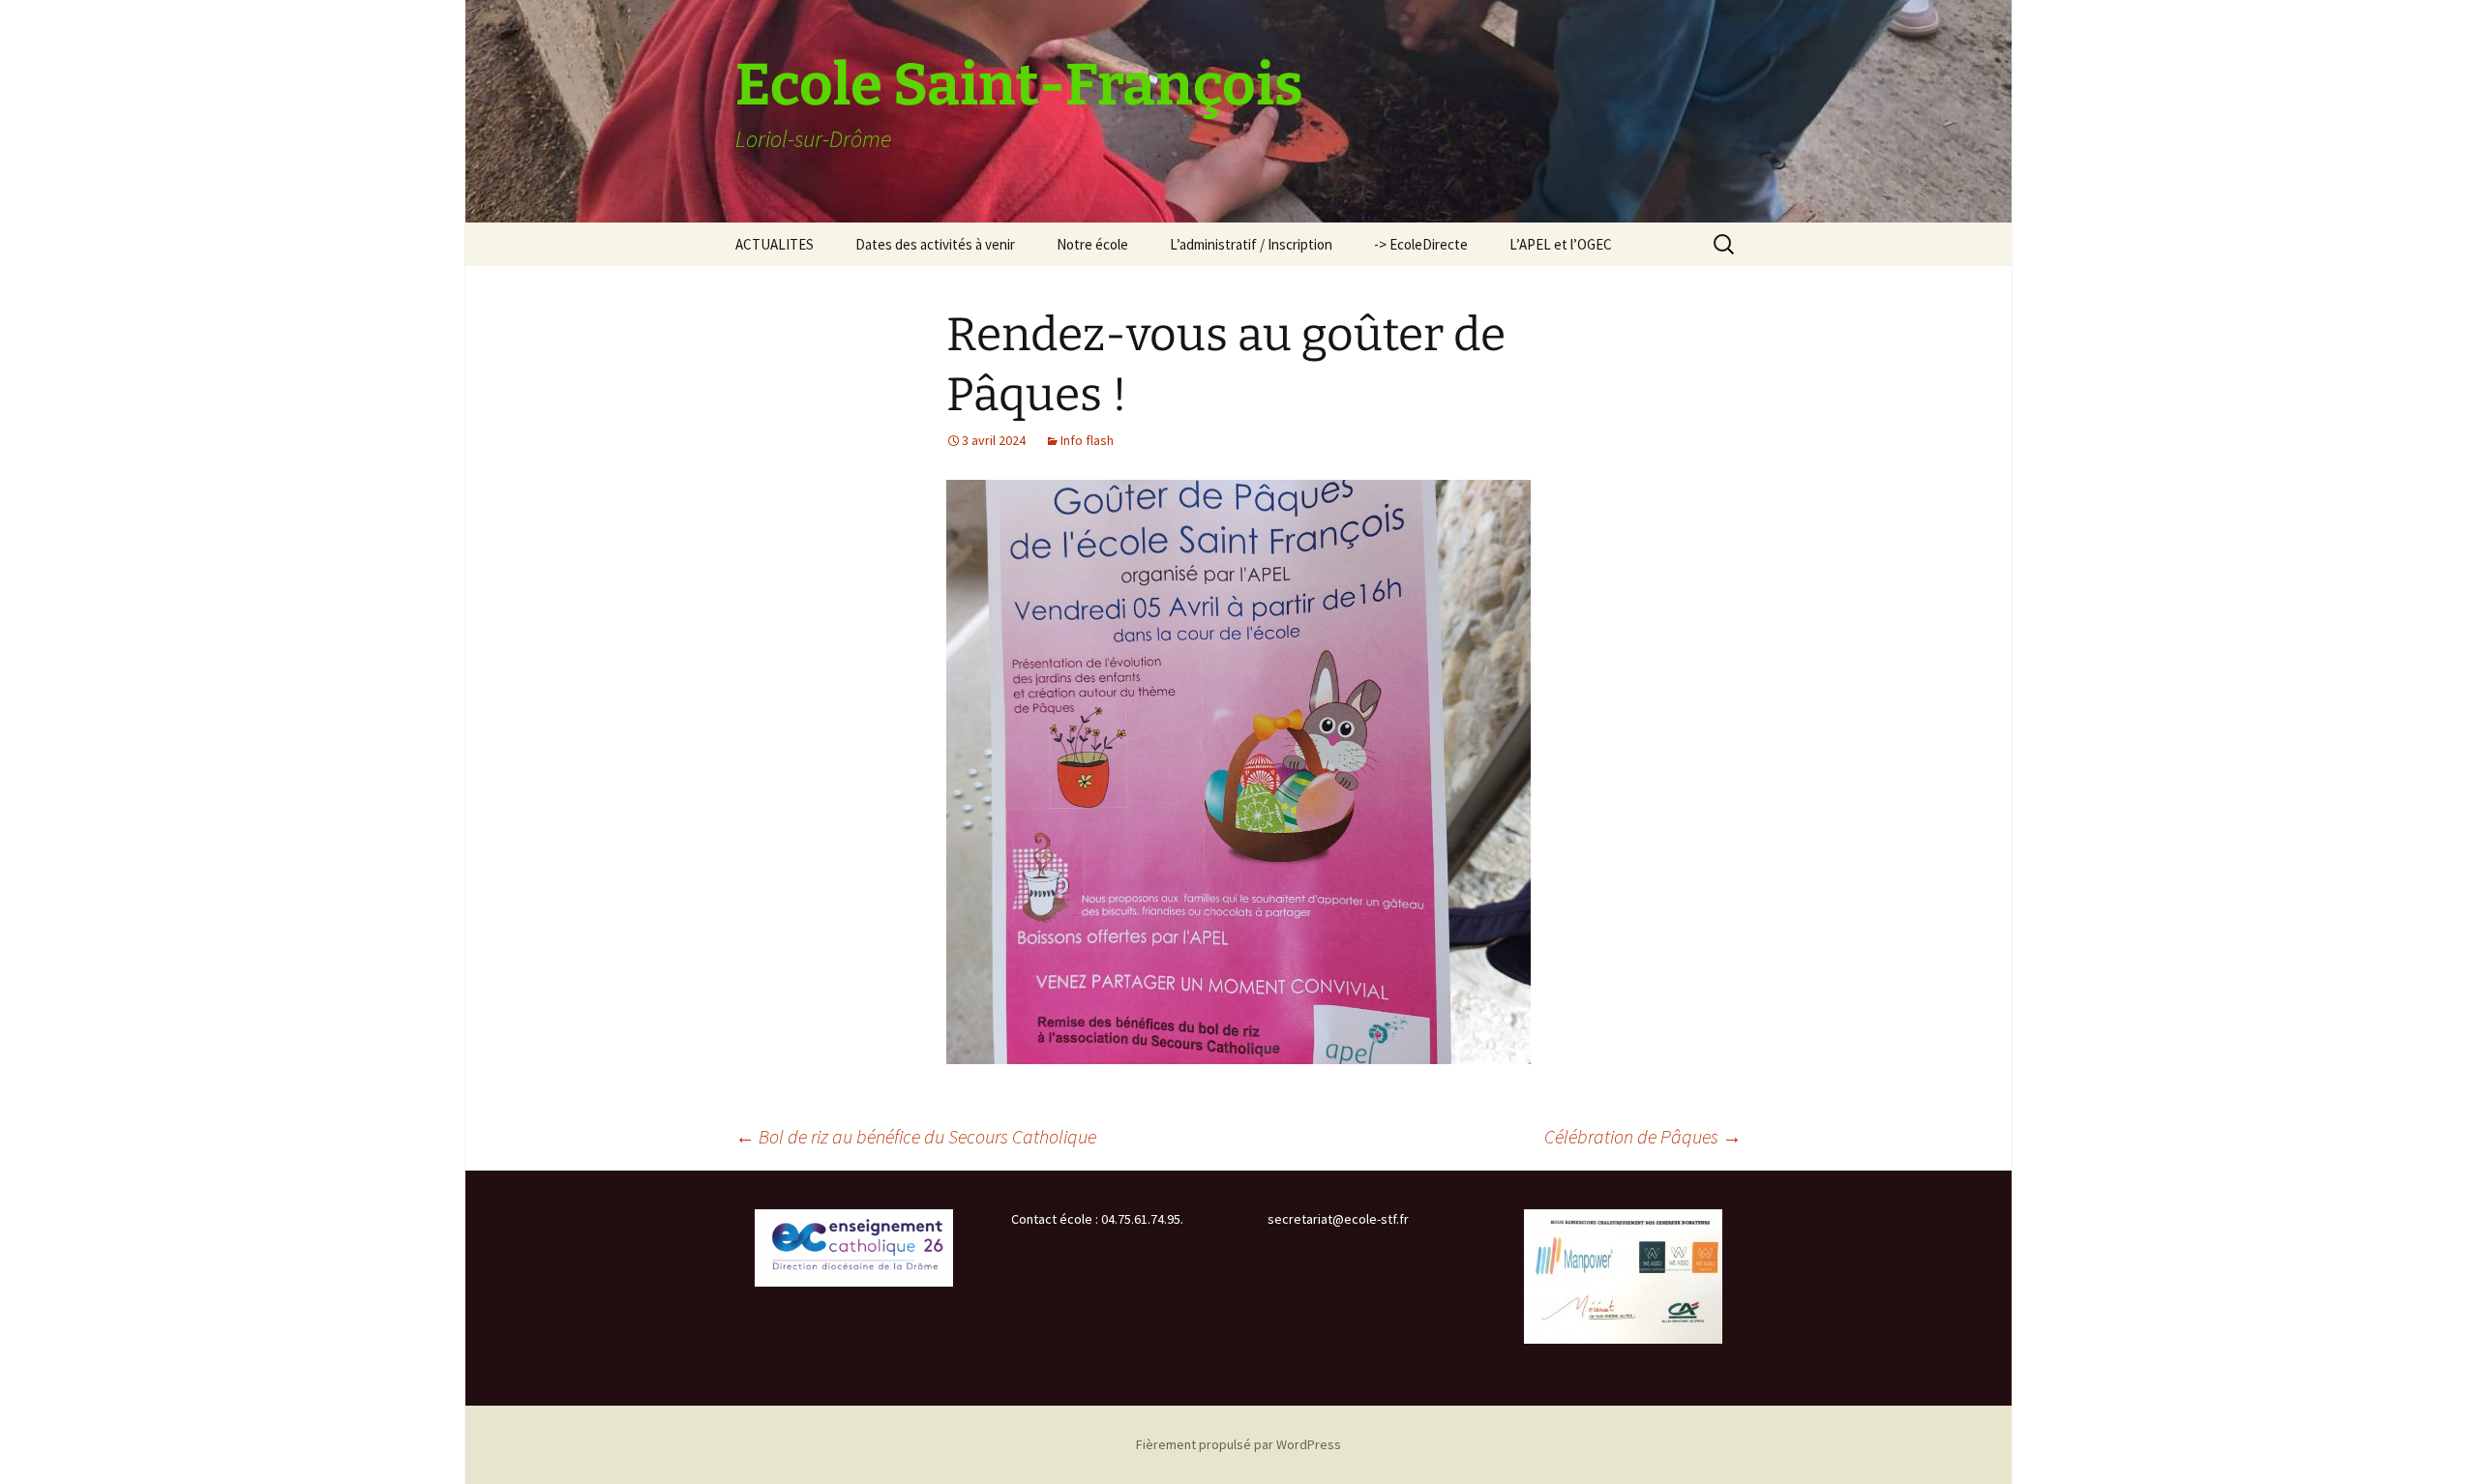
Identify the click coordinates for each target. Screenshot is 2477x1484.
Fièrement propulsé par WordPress (1238, 1444)
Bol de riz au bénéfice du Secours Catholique (916, 1136)
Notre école (1092, 244)
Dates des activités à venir (935, 244)
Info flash (1087, 440)
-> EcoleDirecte (1421, 244)
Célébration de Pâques (1643, 1136)
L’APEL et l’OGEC (1561, 244)
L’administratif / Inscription (1251, 244)
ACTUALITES (775, 244)
